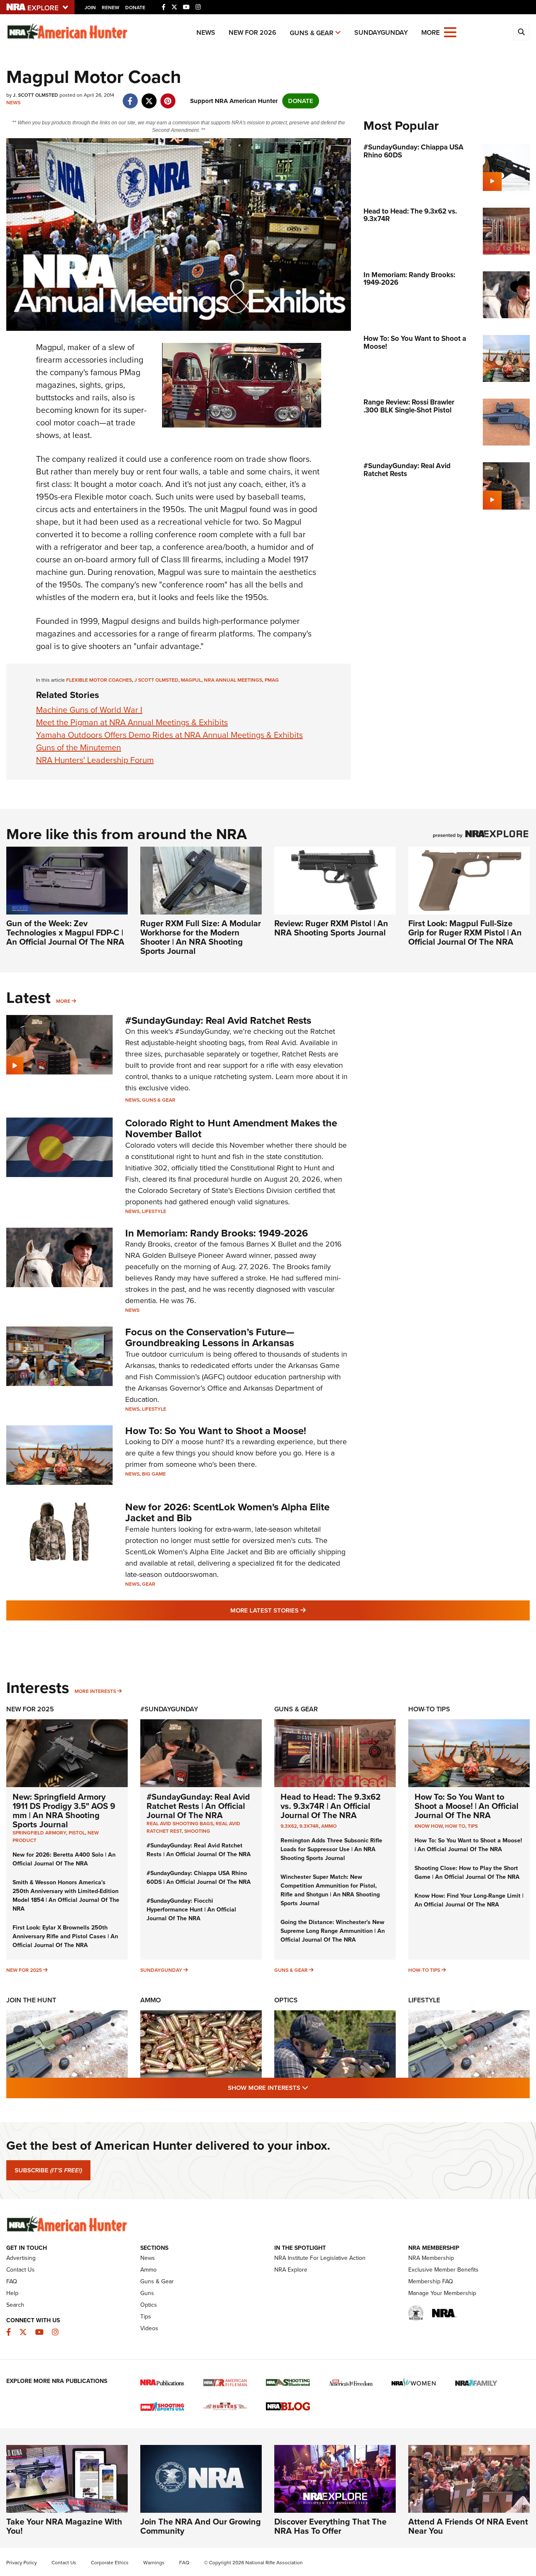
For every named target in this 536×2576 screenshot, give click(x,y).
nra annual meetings (233, 680)
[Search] (521, 32)
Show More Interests (313, 2088)
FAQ (12, 2281)
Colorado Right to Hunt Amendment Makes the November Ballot (231, 1128)
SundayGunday (381, 32)
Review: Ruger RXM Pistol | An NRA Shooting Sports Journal (331, 928)
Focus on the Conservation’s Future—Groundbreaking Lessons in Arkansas (210, 1337)
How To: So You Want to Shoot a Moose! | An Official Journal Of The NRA (466, 1806)
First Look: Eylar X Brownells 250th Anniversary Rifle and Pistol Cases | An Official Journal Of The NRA (65, 1936)
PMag (272, 680)
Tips (473, 1826)
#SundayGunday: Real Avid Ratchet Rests (218, 1020)
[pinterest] (168, 97)
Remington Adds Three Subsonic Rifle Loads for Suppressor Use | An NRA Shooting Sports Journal (331, 1849)
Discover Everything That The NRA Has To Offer (330, 2526)
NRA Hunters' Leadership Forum (95, 760)
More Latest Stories (302, 1610)
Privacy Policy (22, 2563)
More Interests (95, 1691)
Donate (135, 8)
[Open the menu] (450, 32)
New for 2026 (253, 32)
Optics (286, 2000)
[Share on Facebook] (130, 97)
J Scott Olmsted (156, 680)
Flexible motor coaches (99, 680)
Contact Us (21, 2270)
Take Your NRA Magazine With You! (64, 2526)
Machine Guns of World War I (89, 710)
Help (12, 2293)
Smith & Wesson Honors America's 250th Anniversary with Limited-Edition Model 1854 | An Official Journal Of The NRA (66, 1896)
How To (455, 1826)
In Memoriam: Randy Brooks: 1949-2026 (217, 1233)
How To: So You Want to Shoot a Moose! (216, 1431)
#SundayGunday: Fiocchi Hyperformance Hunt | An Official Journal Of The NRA (191, 1910)
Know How (429, 1826)
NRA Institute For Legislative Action (320, 2258)
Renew (111, 8)
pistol (77, 1833)
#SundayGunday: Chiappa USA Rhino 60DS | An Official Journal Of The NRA (199, 1878)
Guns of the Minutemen (79, 747)
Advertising (21, 2258)
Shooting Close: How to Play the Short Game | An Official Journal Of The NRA (467, 1873)
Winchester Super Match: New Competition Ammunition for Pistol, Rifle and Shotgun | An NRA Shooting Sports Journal (330, 1890)
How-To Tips (429, 1709)
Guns (147, 2293)
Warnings (154, 2563)
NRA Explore (291, 2270)
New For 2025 (30, 1709)
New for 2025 (24, 1970)
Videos (149, 2328)
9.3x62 (289, 1826)
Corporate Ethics (110, 2563)
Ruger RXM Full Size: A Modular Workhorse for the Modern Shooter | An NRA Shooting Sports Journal (201, 937)
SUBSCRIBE (48, 2170)
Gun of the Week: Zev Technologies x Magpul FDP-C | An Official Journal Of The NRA (65, 933)
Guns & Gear (312, 33)
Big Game (154, 1474)
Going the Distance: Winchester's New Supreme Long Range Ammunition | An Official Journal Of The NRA (333, 1931)
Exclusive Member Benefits (443, 2270)
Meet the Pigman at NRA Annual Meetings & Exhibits (132, 722)
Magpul (191, 680)
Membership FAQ (431, 2281)
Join (90, 8)
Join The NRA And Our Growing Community (201, 2526)
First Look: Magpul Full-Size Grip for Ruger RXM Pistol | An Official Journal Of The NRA (465, 933)
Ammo (329, 1826)
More (63, 1001)
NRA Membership (431, 2258)
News (206, 32)
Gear (149, 1584)
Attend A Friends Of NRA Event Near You (468, 2526)
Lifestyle (154, 1211)
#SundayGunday (169, 1709)
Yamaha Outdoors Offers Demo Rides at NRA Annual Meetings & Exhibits (169, 735)
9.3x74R (309, 1826)
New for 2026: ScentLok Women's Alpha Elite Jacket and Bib (227, 1512)
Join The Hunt (31, 2000)
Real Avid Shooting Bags (180, 1824)
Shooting (197, 1831)
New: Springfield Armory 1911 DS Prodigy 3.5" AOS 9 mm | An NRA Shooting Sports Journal (64, 1811)
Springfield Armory (39, 1833)
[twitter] (149, 97)
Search (15, 2305)
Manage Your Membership (442, 2293)
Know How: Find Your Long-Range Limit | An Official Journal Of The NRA (469, 1900)
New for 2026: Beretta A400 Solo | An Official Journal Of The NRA (64, 1859)
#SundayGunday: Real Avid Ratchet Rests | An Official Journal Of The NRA (198, 1806)
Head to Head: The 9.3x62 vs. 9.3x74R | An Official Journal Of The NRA (331, 1806)
